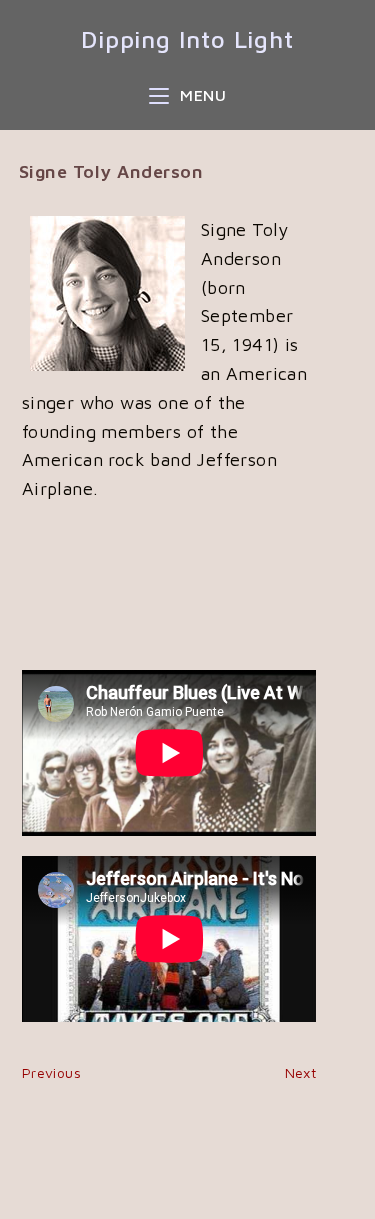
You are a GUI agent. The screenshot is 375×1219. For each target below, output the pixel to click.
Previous (51, 1072)
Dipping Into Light (187, 39)
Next (301, 1072)
